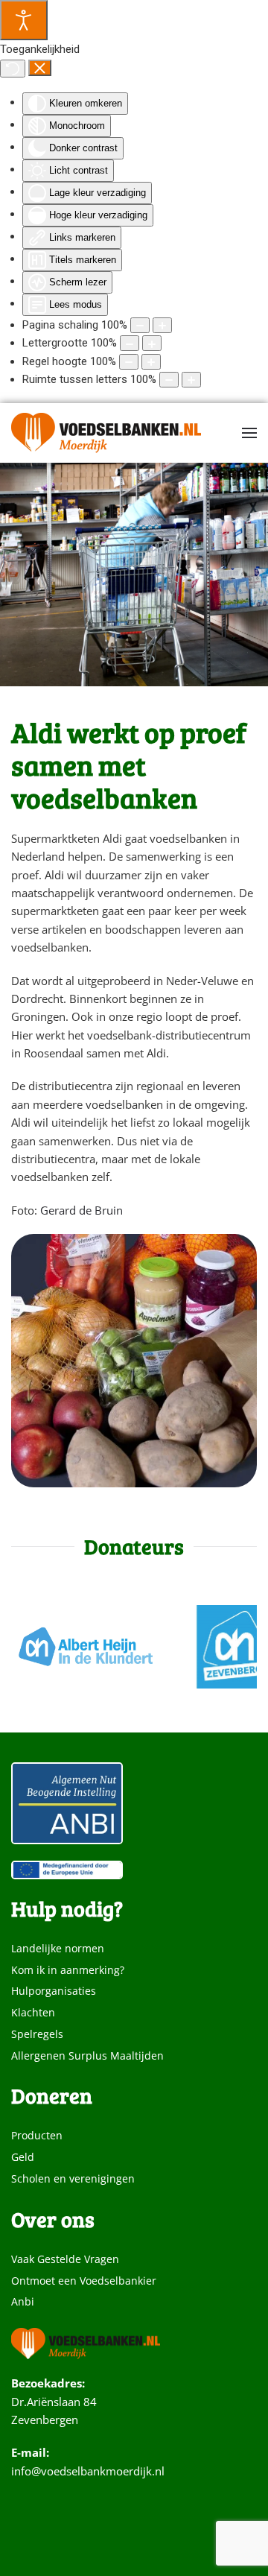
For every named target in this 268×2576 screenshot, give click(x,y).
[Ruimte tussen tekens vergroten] (191, 380)
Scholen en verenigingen (73, 2178)
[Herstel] (13, 69)
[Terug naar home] (106, 433)
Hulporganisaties (54, 1991)
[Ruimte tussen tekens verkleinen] (169, 380)
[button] (249, 433)
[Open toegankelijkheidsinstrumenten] (24, 20)
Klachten (33, 2012)
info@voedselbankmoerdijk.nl (88, 2471)
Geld (23, 2157)
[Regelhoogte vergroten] (151, 362)
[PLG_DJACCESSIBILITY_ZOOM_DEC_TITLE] (140, 325)
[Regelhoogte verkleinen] (129, 362)
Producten (37, 2135)
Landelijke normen (58, 1948)
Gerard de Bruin (82, 1210)
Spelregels (37, 2034)
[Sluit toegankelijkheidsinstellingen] (40, 68)
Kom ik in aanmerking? (68, 1970)
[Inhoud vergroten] (162, 325)
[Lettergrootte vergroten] (152, 343)
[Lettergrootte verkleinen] (130, 343)
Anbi (23, 2301)
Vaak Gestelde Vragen (65, 2259)
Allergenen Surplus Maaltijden (87, 2056)
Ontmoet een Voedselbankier (84, 2281)
